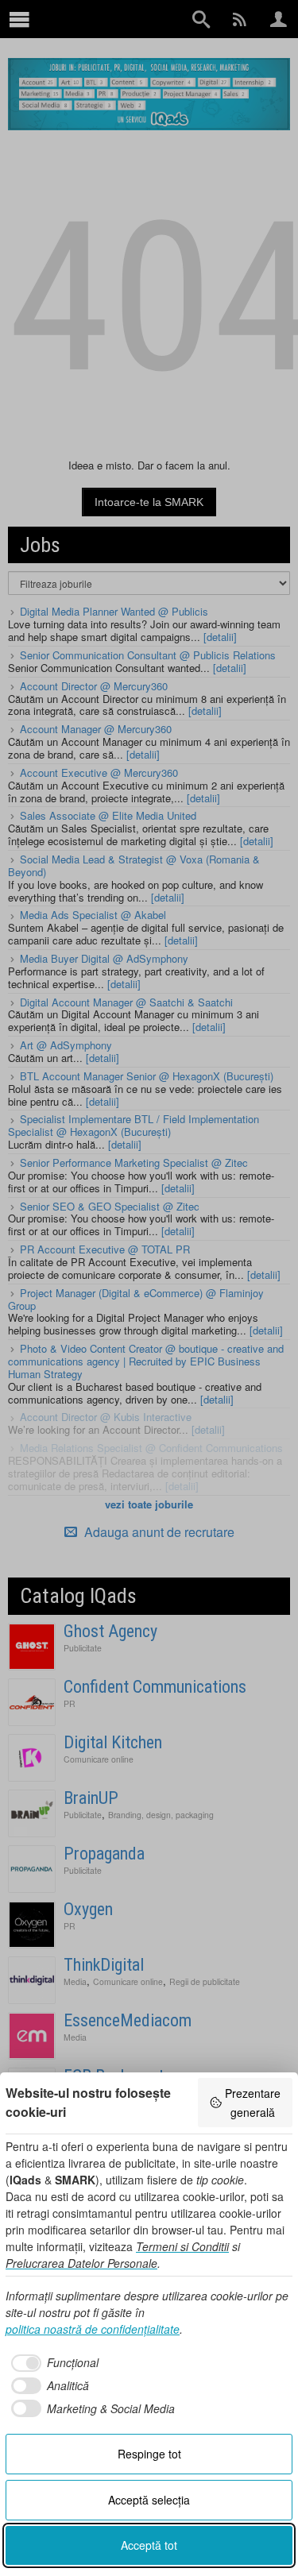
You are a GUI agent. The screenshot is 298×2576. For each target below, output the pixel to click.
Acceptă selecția (149, 2500)
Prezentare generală (253, 2103)
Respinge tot (149, 2454)
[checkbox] (52, 2363)
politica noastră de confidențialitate (93, 2329)
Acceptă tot (149, 2545)
